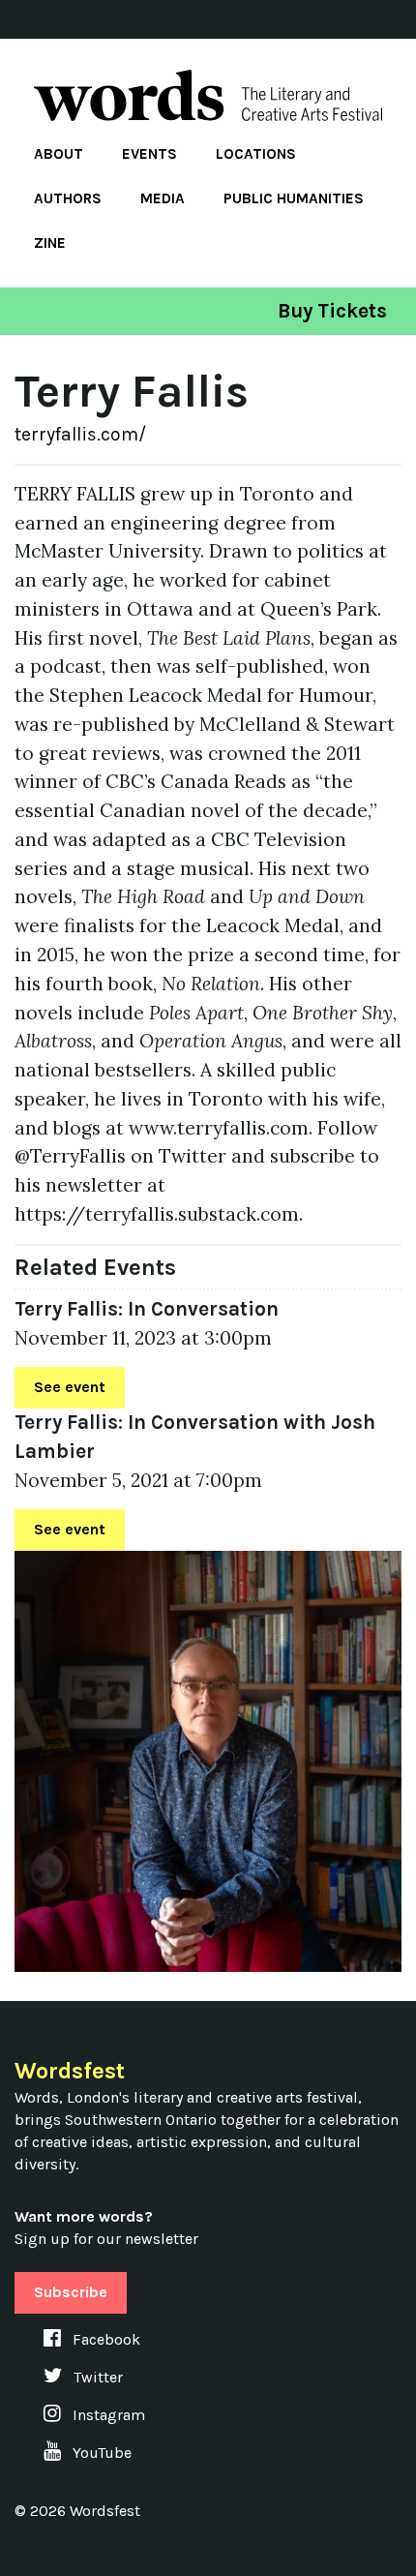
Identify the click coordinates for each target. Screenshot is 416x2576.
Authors (68, 198)
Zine (50, 243)
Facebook (104, 2339)
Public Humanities (294, 198)
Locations (256, 154)
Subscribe (71, 2292)
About (59, 154)
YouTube (100, 2453)
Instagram (107, 2415)
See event (70, 1387)
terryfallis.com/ (80, 434)
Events (149, 154)
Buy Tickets (332, 311)
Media (163, 198)
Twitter (96, 2377)
